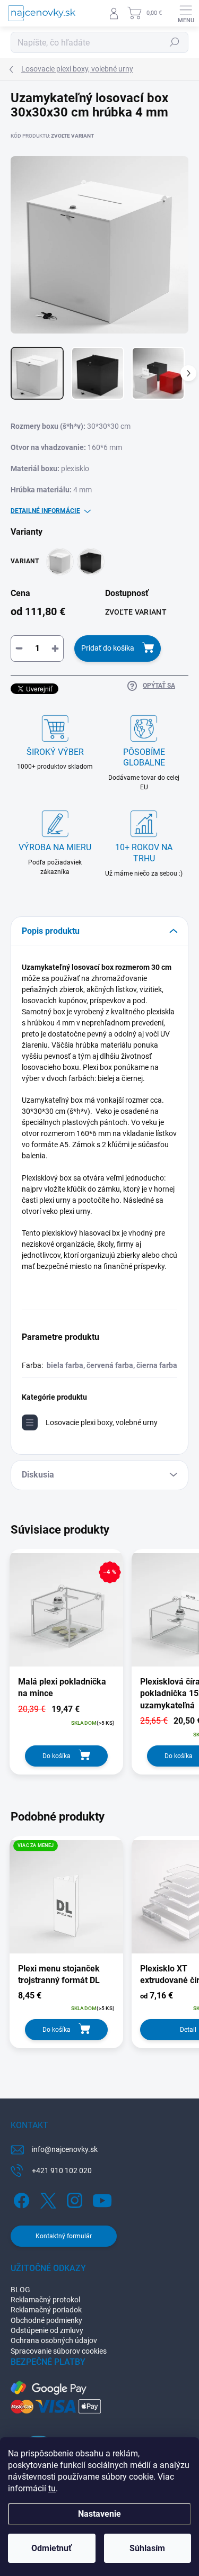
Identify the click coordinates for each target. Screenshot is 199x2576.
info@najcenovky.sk (65, 2149)
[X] (46, 2198)
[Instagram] (73, 2198)
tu (52, 2488)
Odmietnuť (51, 2548)
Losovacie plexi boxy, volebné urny (102, 1422)
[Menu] (186, 13)
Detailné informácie (45, 511)
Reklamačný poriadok (46, 2310)
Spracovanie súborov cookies (59, 2351)
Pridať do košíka (108, 648)
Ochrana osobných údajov (54, 2340)
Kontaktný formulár (64, 2236)
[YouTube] (102, 2198)
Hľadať (175, 42)
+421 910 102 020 (62, 2170)
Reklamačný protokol (45, 2300)
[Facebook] (20, 2198)
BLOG (20, 2290)
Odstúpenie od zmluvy (47, 2330)
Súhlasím (147, 2548)
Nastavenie (99, 2514)
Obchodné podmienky (46, 2320)
